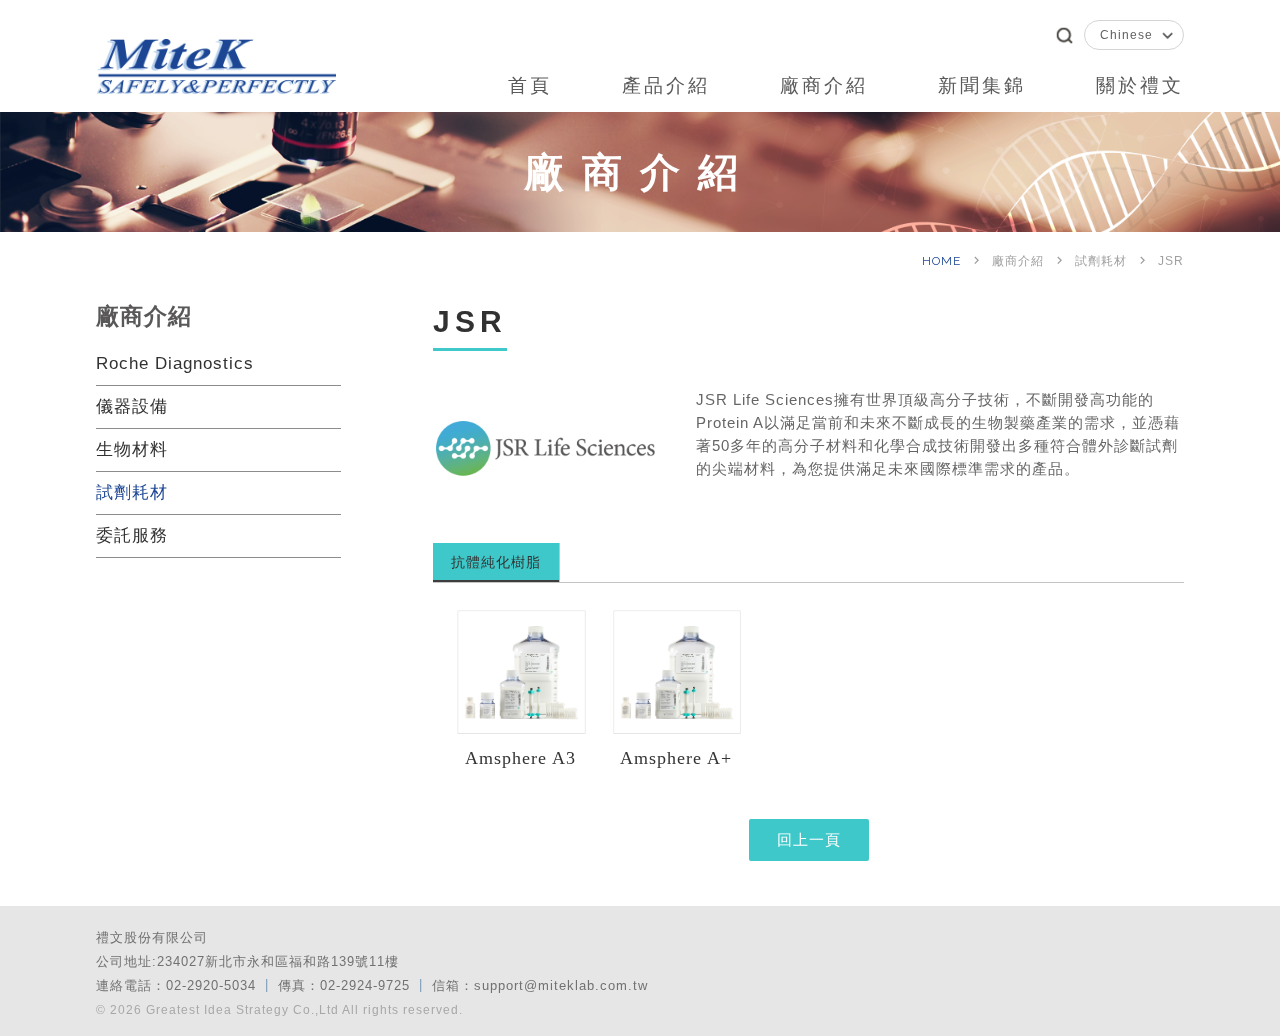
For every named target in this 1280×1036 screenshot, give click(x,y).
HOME (943, 261)
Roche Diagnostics (175, 363)
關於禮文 (1140, 85)
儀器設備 (132, 406)
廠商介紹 (824, 85)
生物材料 (132, 449)
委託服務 (132, 535)
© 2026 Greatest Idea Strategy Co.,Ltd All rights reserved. (279, 1010)
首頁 (530, 85)
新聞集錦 (982, 85)
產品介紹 (666, 85)
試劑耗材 (132, 492)
